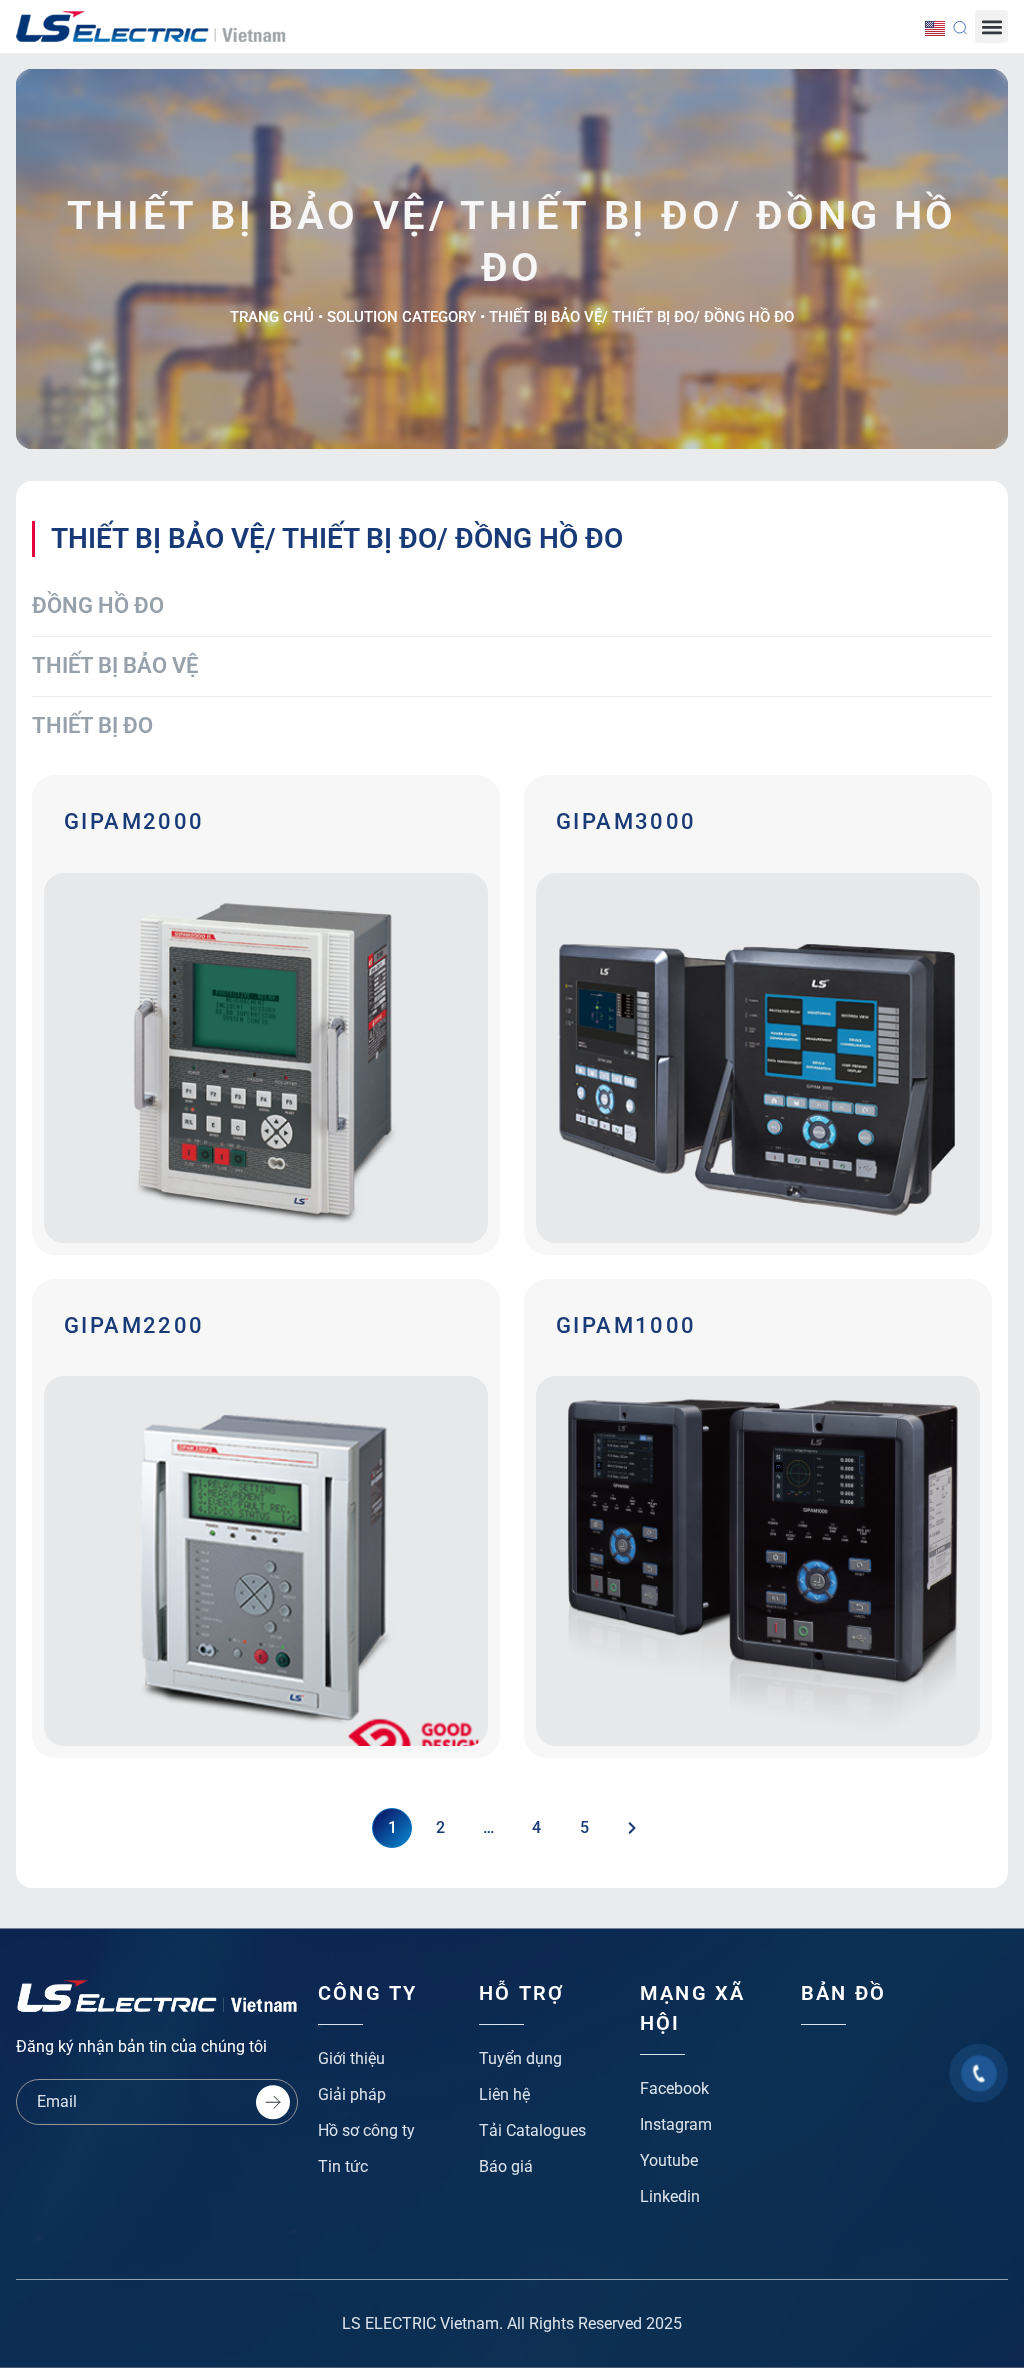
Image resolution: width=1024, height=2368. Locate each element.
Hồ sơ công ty (366, 2130)
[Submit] (273, 2102)
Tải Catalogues (532, 2130)
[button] (991, 26)
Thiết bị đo (92, 725)
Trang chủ (272, 317)
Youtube (669, 2160)
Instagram (676, 2124)
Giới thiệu (351, 2058)
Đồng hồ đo (98, 605)
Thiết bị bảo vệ (115, 665)
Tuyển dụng (520, 2058)
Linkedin (670, 2196)
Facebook (674, 2088)
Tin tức (343, 2166)
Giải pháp (352, 2094)
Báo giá (506, 2166)
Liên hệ (504, 2094)
